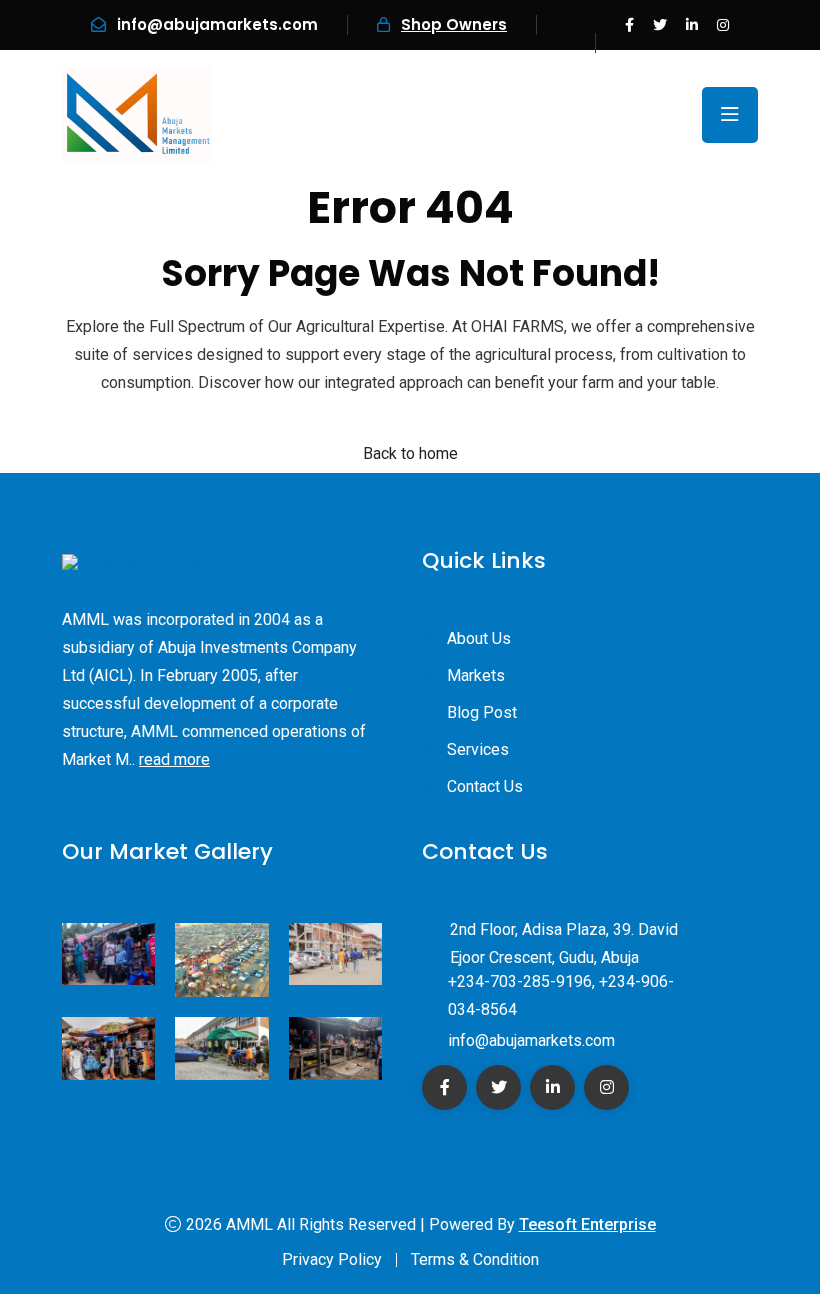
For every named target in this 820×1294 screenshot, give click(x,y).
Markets (476, 675)
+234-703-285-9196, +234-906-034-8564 (561, 995)
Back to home (410, 453)
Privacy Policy (332, 1259)
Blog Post (482, 712)
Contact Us (485, 786)
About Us (479, 638)
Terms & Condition (475, 1259)
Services (478, 749)
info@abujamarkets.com (217, 24)
